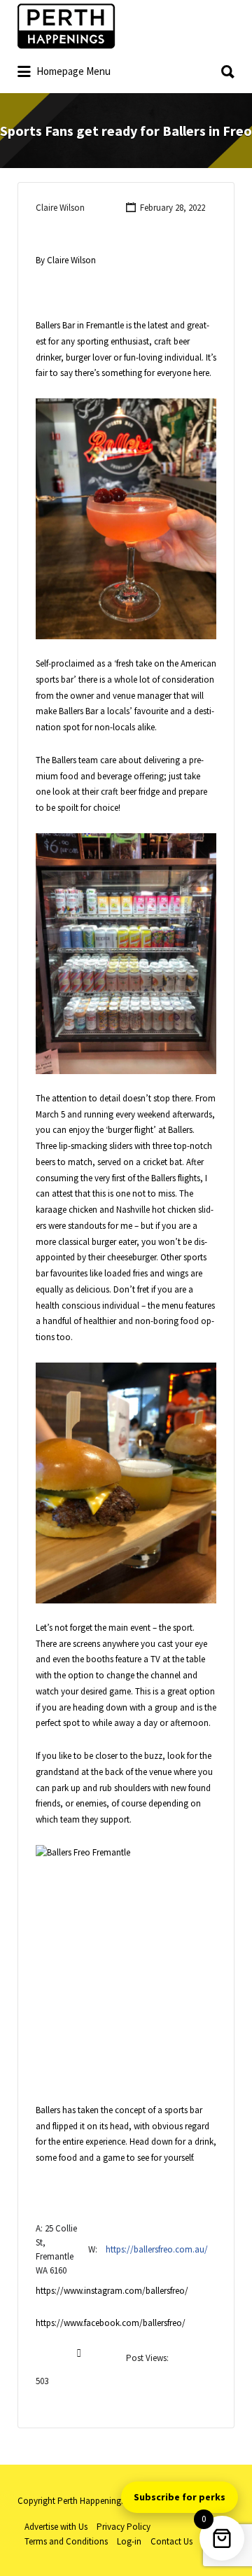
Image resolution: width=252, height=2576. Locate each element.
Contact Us (171, 2541)
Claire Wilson (60, 208)
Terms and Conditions (66, 2541)
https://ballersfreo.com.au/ (157, 2249)
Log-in (129, 2541)
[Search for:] (126, 67)
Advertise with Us (56, 2527)
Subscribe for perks (180, 2497)
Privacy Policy (124, 2527)
